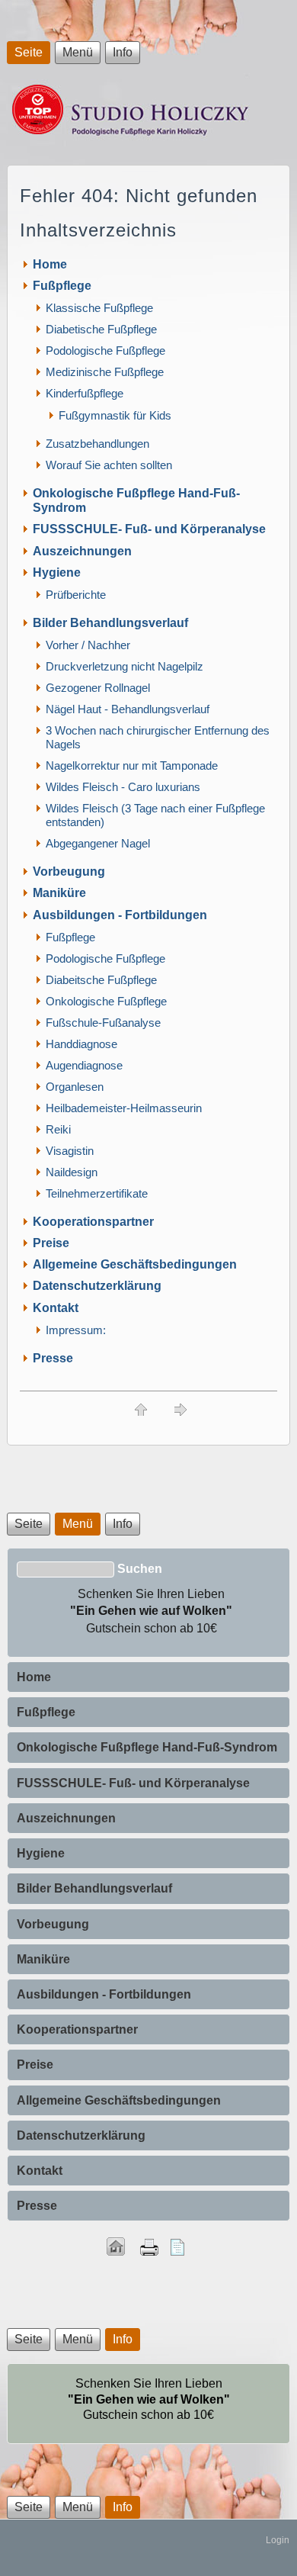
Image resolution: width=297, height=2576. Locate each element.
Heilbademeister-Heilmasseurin (124, 1108)
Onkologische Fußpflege (106, 1001)
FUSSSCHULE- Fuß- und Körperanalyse (149, 529)
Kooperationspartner (93, 1222)
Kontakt (56, 1308)
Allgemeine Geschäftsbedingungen (135, 1264)
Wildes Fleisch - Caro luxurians (123, 787)
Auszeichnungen (82, 551)
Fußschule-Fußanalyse (103, 1023)
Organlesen (75, 1087)
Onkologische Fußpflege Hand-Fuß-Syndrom (147, 1747)
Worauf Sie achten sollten (109, 465)
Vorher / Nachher (88, 645)
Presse (53, 1358)
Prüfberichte (76, 595)
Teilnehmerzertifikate (97, 1193)
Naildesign (72, 1172)
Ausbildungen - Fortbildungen (120, 915)
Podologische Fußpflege (105, 351)
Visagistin (70, 1151)
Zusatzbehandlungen (97, 444)
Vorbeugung (69, 872)
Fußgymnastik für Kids (115, 415)
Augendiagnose (84, 1065)
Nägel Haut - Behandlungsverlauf (128, 709)
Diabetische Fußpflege (101, 329)
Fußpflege (62, 286)
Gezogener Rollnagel (98, 688)
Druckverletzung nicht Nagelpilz (125, 666)
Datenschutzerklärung (97, 1286)
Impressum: (76, 1330)
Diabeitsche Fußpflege (101, 980)
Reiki (58, 1129)
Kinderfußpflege (85, 393)
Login (278, 2540)
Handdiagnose (81, 1044)
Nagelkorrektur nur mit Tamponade (132, 765)
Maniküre (59, 893)
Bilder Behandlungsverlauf (110, 623)
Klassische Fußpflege (99, 308)
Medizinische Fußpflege (105, 372)
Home (50, 264)
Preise (51, 1243)
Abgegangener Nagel (98, 843)
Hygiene (57, 572)
